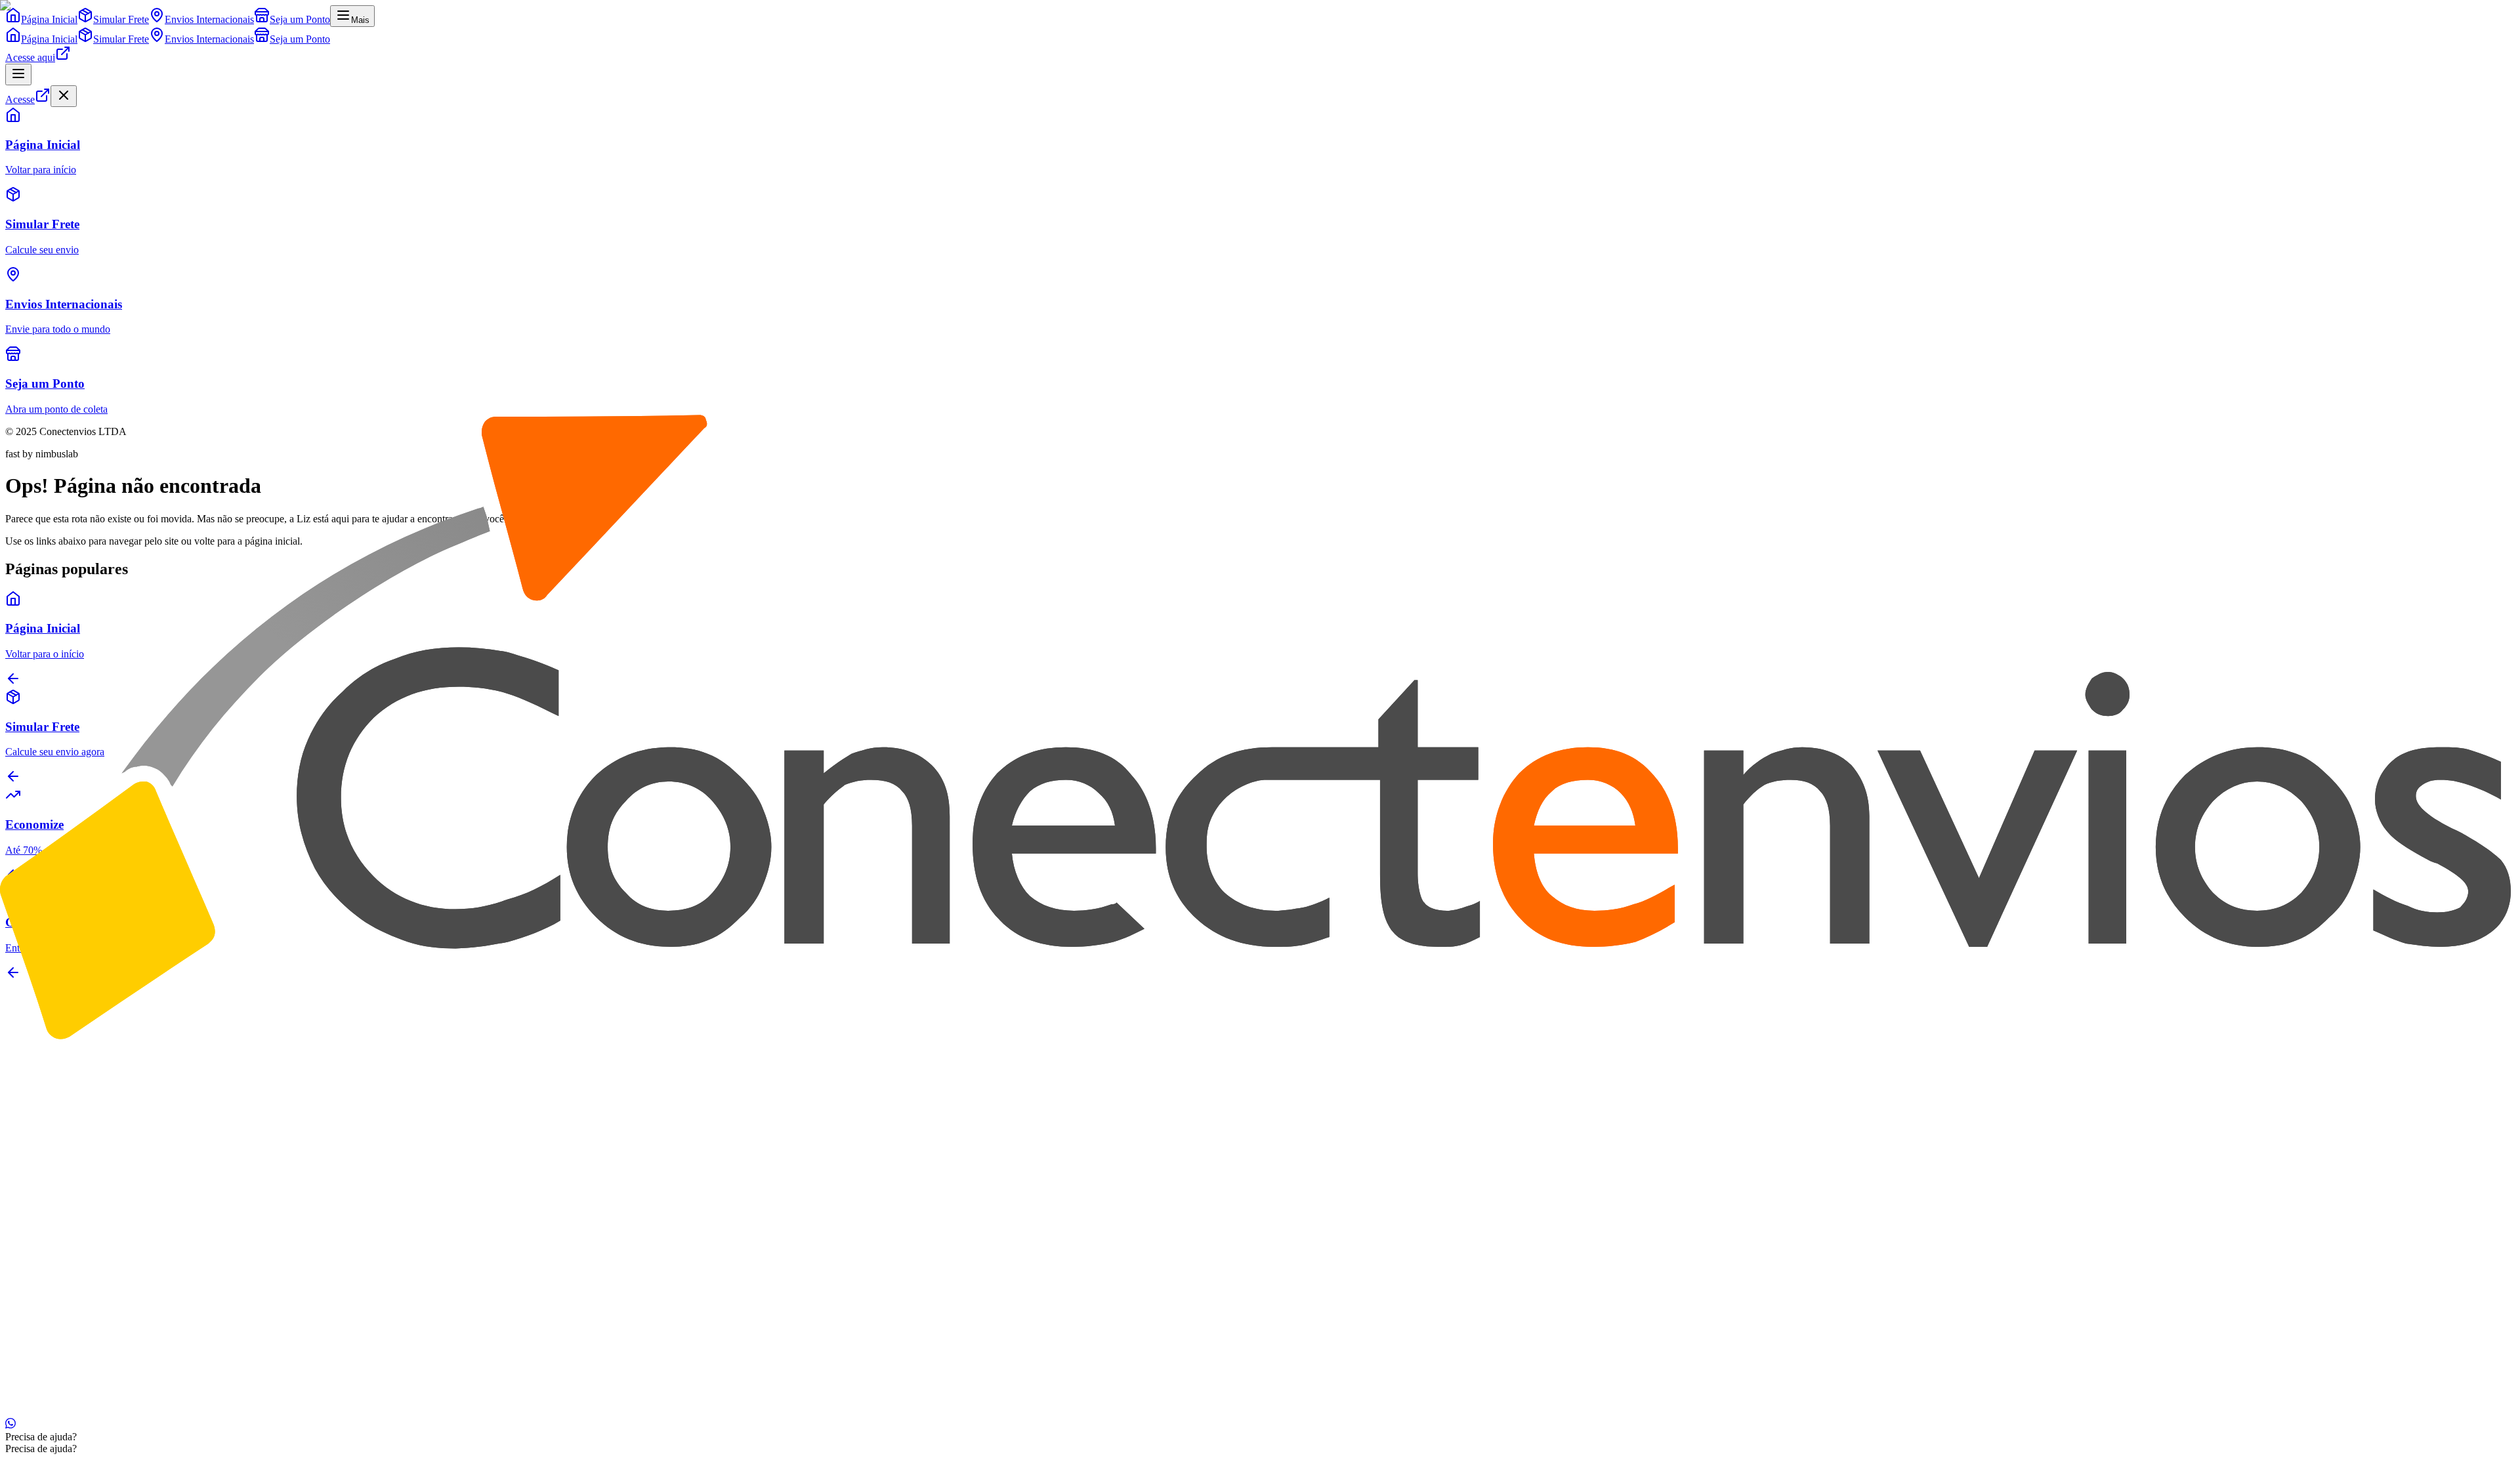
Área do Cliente (64, 1334)
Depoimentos (59, 1162)
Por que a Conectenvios (81, 1150)
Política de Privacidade (52, 1400)
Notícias (49, 1174)
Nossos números (66, 1138)
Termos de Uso (219, 1400)
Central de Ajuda (67, 1260)
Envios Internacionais (76, 1248)
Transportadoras (65, 1236)
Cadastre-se (55, 1346)
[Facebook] (21, 1065)
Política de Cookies (144, 1400)
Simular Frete (59, 1224)
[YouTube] (42, 1065)
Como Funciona (65, 1323)
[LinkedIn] (31, 1065)
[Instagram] (10, 1065)
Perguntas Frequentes (76, 1311)
